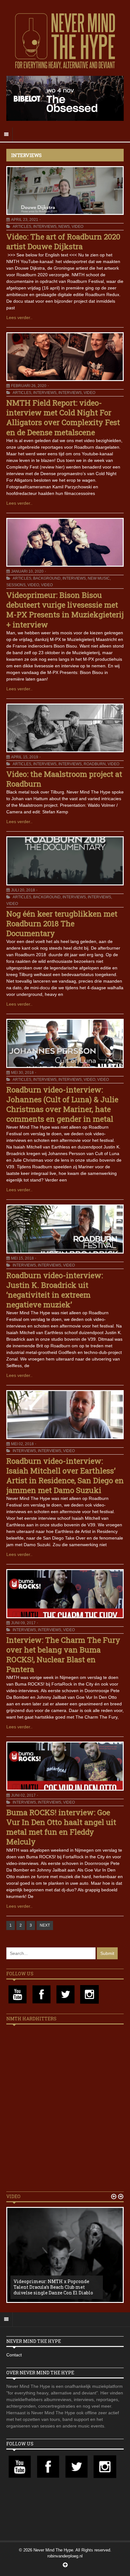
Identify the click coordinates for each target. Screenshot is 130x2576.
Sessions (16, 585)
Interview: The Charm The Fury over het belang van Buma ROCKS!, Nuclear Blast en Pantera (63, 1655)
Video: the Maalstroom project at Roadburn (64, 779)
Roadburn (95, 764)
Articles (22, 227)
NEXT (45, 1925)
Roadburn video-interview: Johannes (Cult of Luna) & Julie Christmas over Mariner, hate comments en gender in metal (62, 1104)
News (64, 227)
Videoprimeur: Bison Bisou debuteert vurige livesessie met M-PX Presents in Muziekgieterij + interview (65, 610)
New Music (99, 578)
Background (47, 578)
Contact (14, 2355)
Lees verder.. (19, 317)
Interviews (45, 227)
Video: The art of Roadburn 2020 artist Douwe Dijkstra (63, 241)
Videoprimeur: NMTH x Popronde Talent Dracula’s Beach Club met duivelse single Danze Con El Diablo (53, 2287)
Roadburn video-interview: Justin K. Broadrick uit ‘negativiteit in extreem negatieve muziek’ (55, 1290)
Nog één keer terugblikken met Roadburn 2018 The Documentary (62, 923)
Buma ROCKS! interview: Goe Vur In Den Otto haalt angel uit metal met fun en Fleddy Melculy (61, 1827)
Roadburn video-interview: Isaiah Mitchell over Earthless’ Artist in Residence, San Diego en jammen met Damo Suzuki (65, 1476)
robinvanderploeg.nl (65, 2556)
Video (77, 227)
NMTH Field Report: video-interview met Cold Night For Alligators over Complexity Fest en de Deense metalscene (63, 418)
